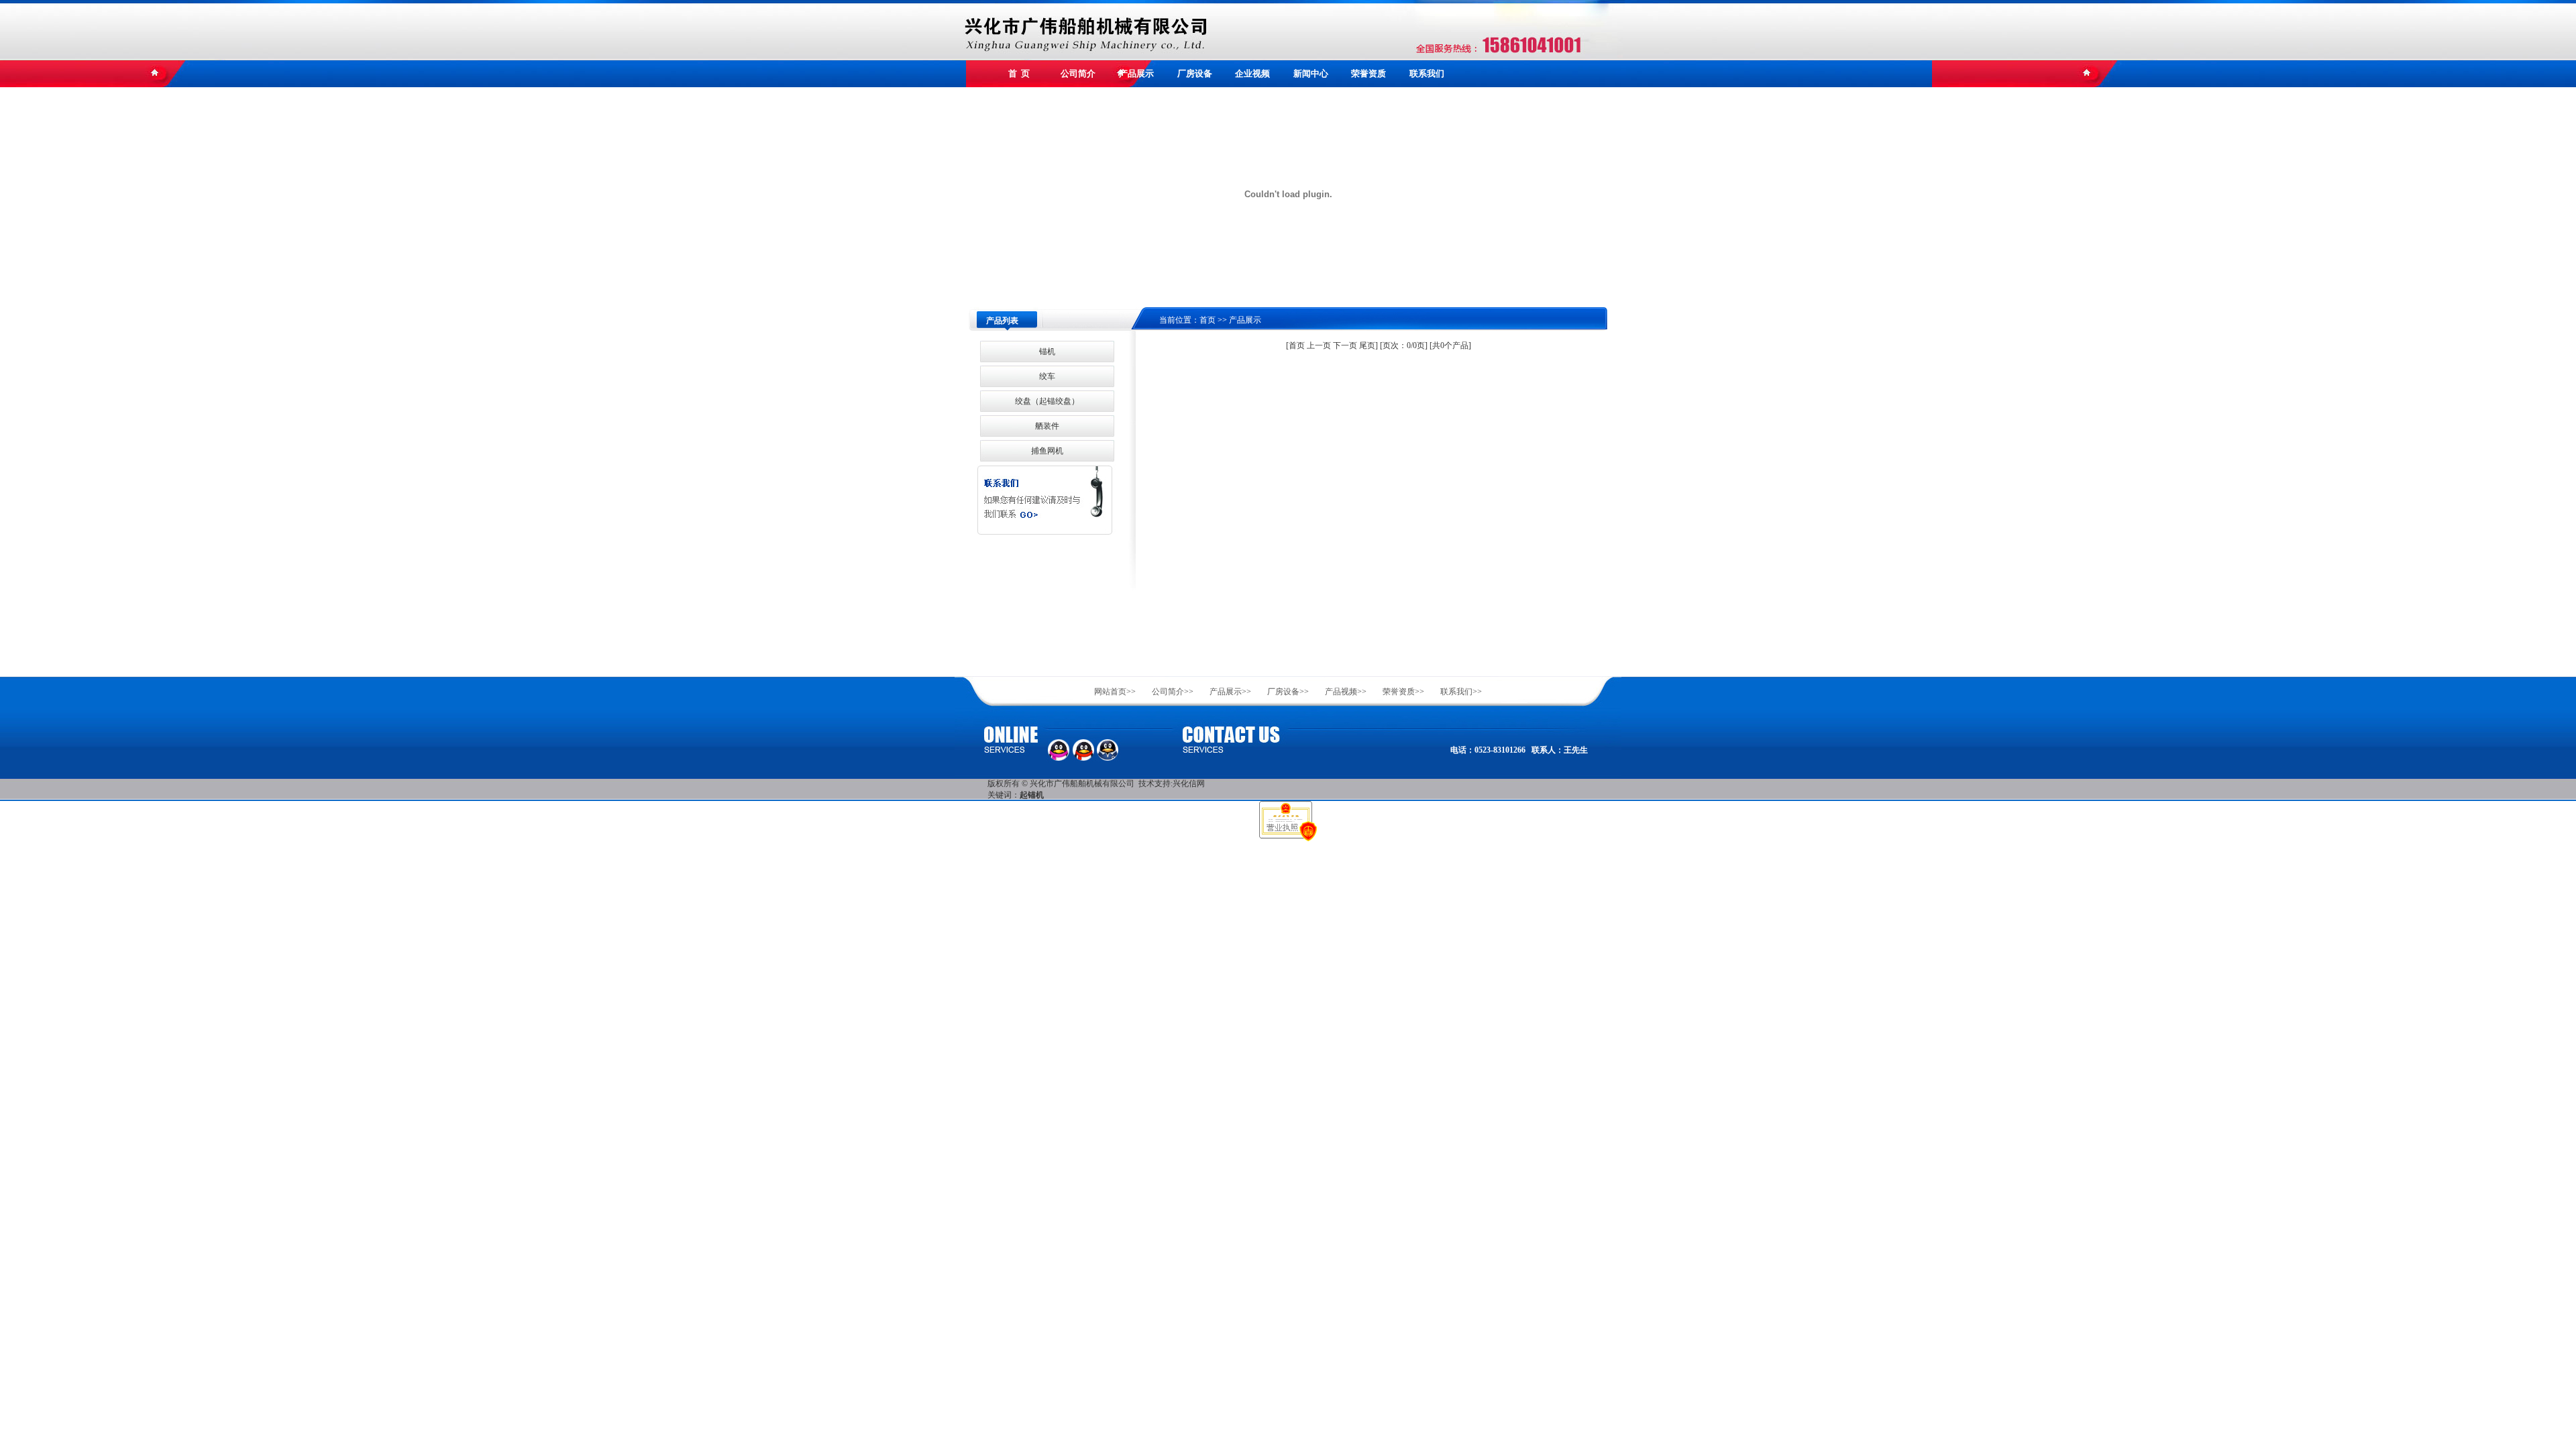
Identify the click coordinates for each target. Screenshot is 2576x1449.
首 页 (1019, 73)
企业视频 (1252, 73)
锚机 (1047, 352)
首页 (1207, 320)
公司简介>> (1173, 692)
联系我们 (1427, 73)
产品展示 (1136, 73)
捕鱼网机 (1047, 451)
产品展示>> (1230, 692)
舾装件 (1047, 426)
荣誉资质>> (1403, 692)
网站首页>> (1115, 692)
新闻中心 (1311, 73)
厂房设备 (1195, 73)
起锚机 (1032, 795)
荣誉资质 (1368, 73)
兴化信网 (1189, 784)
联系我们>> (1461, 692)
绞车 (1047, 376)
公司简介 (1078, 73)
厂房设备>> (1288, 692)
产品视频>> (1346, 692)
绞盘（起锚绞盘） (1047, 401)
